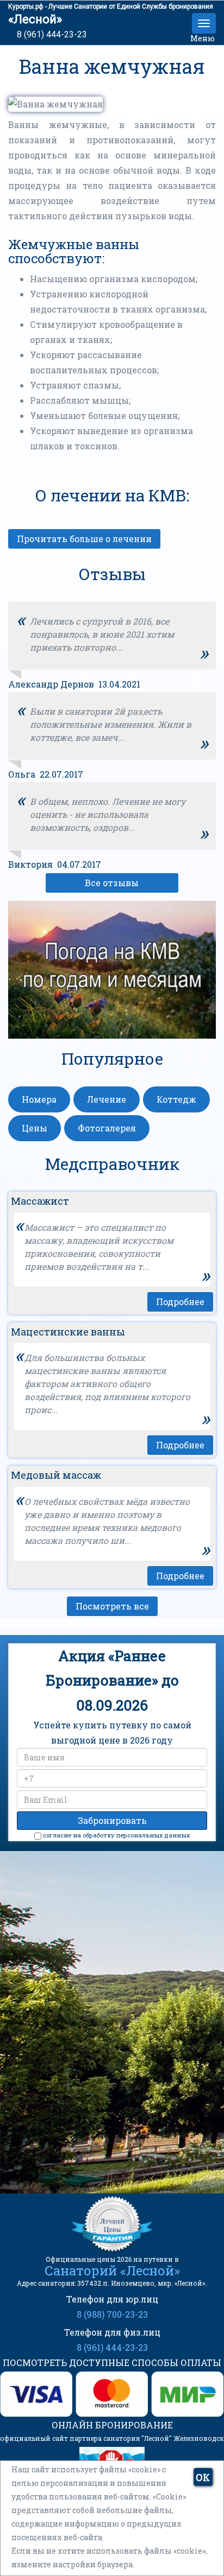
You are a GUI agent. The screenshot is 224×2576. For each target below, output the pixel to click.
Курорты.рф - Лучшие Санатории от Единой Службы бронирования (111, 7)
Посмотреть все (112, 1606)
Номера (39, 1099)
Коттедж (176, 1099)
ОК (203, 2477)
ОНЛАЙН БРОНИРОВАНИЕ (112, 2425)
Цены (35, 1128)
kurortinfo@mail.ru (118, 2122)
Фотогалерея (107, 1128)
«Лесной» (35, 19)
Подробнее (180, 1302)
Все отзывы (112, 883)
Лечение (107, 1099)
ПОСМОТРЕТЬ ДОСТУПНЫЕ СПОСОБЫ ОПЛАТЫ (112, 2362)
